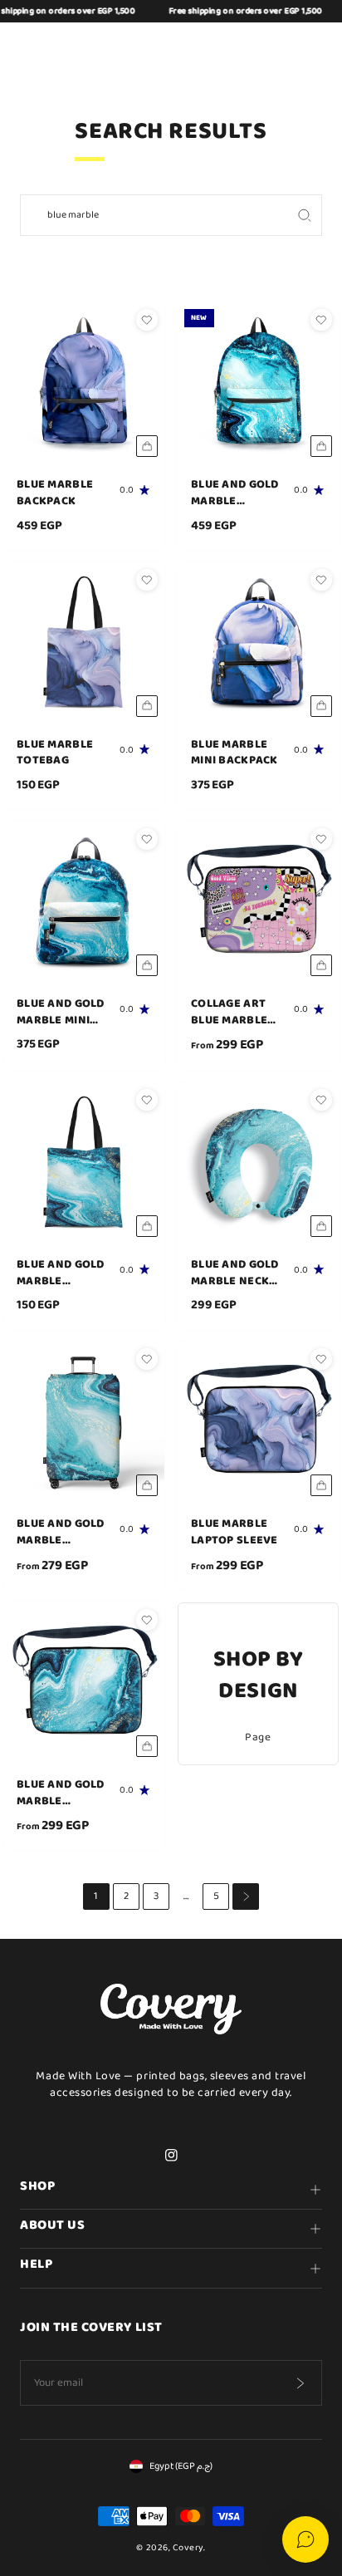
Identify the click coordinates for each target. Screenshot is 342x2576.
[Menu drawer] (32, 47)
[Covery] (171, 47)
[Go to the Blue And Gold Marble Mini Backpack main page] (84, 902)
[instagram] (171, 2156)
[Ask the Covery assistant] (305, 2539)
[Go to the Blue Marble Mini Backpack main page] (258, 643)
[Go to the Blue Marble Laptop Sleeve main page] (258, 1422)
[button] (231, 47)
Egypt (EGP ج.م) (181, 2466)
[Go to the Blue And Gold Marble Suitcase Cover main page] (84, 1422)
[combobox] (154, 215)
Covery (188, 2548)
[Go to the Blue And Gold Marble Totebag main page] (84, 1163)
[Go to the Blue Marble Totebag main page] (84, 643)
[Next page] (246, 1896)
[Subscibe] (300, 2383)
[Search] (304, 215)
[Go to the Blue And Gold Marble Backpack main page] (258, 383)
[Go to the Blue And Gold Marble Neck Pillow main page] (258, 1163)
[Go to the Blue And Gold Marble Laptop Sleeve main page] (84, 1683)
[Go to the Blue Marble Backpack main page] (84, 383)
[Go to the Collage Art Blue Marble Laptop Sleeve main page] (258, 902)
